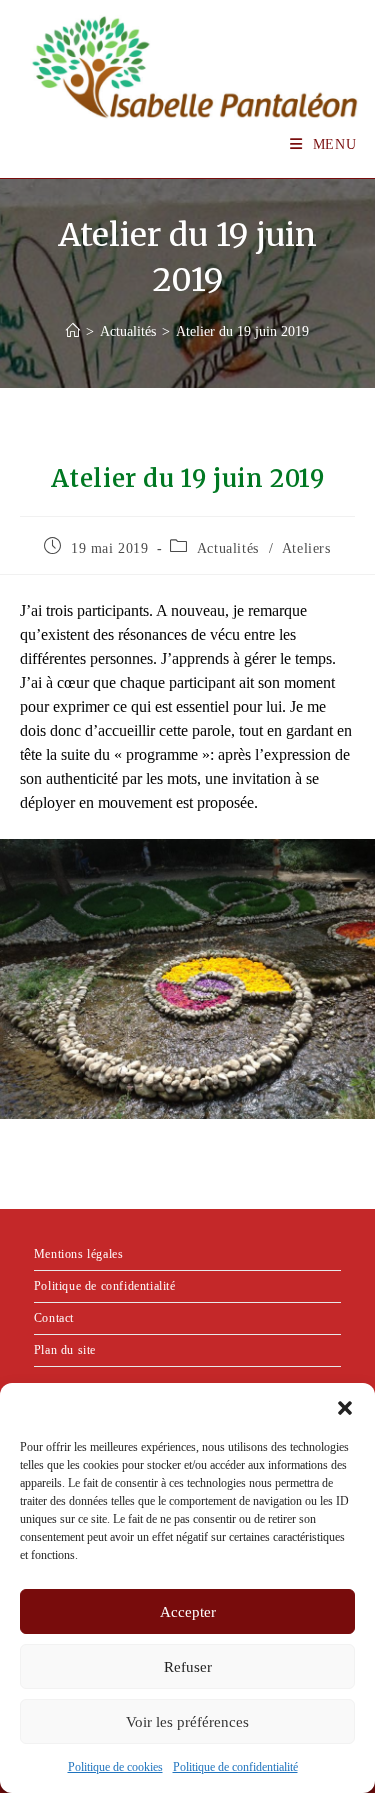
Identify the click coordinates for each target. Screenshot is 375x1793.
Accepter (188, 1612)
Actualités (228, 548)
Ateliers (306, 548)
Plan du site (65, 1350)
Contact (54, 1318)
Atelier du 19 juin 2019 (242, 331)
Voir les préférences (187, 1722)
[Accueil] (73, 331)
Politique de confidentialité (235, 1767)
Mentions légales (79, 1254)
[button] (345, 1408)
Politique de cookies (115, 1767)
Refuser (188, 1667)
